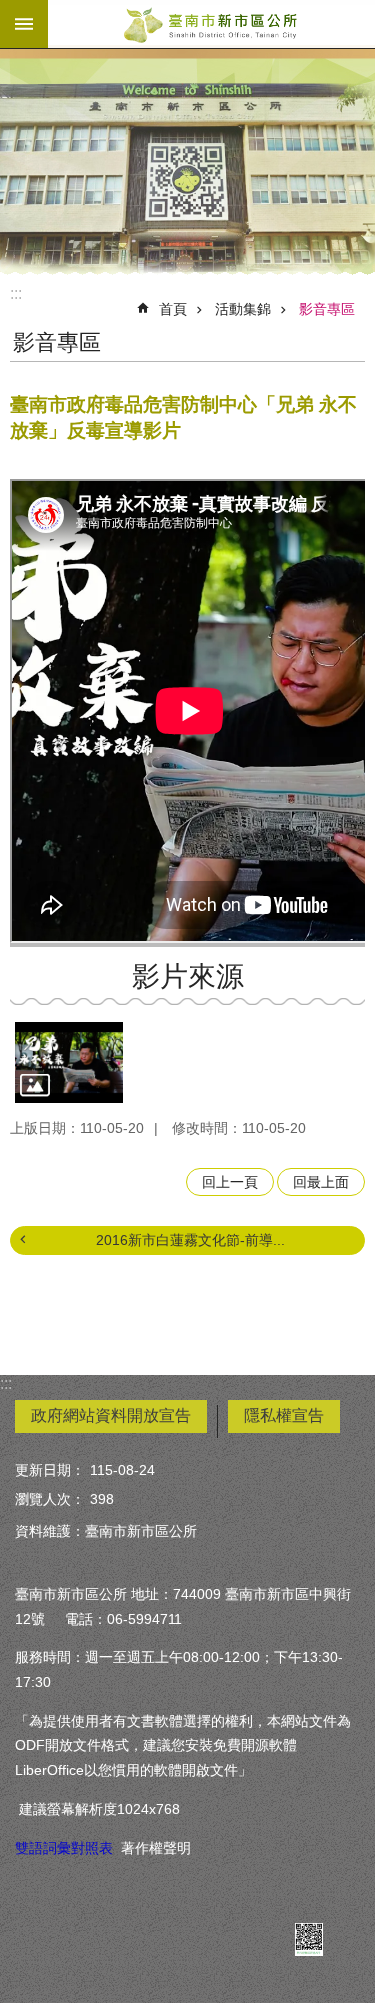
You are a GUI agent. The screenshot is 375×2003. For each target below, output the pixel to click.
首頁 (173, 309)
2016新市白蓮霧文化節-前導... (190, 1240)
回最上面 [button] (321, 1182)
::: (16, 293)
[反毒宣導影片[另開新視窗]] (69, 1062)
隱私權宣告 (284, 1415)
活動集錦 (243, 309)
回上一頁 (230, 1182)
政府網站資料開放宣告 (111, 1415)
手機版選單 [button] (24, 24)
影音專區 (327, 309)
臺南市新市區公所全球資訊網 (211, 24)
